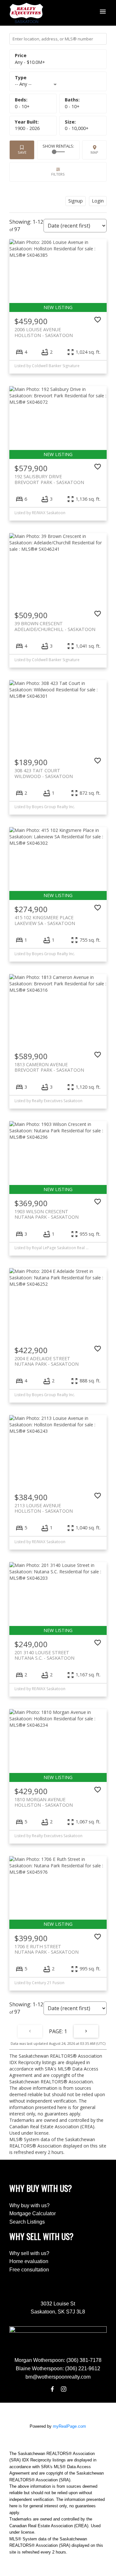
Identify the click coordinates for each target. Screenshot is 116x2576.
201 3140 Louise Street (44, 1655)
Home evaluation (29, 2261)
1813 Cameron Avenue (49, 1067)
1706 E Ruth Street (47, 1949)
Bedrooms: (22, 106)
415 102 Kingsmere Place (45, 920)
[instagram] (63, 2389)
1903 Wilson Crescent (47, 1214)
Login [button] (98, 201)
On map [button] (94, 150)
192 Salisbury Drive (49, 479)
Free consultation (29, 2270)
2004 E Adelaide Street (47, 1361)
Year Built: (27, 128)
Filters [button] (58, 172)
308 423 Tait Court (44, 773)
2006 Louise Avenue (44, 332)
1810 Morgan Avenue (44, 1802)
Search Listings (27, 2222)
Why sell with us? (29, 2253)
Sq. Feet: (77, 128)
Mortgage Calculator (33, 2213)
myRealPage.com (69, 2426)
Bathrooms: (72, 106)
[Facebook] (53, 2389)
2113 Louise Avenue (44, 1508)
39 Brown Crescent (55, 626)
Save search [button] (22, 150)
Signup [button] (76, 201)
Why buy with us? (29, 2205)
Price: (30, 62)
